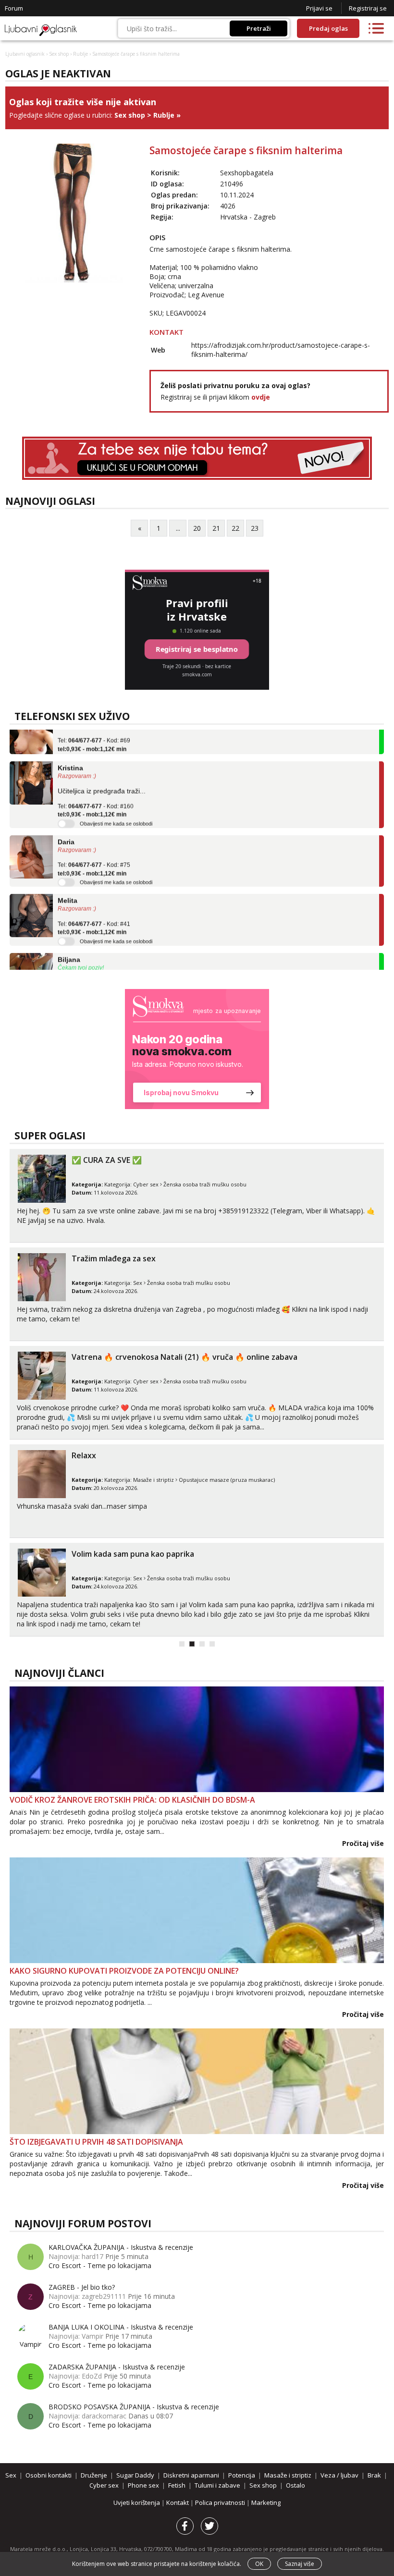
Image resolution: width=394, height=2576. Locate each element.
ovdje (261, 397)
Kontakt (178, 2503)
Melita (68, 884)
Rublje (80, 54)
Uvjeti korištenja (137, 2503)
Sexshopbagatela (247, 173)
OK (259, 2564)
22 (235, 528)
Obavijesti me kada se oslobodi (116, 807)
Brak (374, 2475)
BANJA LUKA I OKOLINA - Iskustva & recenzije (121, 2327)
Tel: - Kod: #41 (94, 912)
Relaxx (84, 1455)
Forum (14, 8)
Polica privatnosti (221, 2503)
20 (197, 528)
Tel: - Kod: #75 (94, 853)
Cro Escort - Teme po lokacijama (100, 2265)
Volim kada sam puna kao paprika (133, 1554)
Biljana (69, 943)
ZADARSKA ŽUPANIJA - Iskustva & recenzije (117, 2367)
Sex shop (59, 54)
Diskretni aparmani (191, 2475)
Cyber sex (146, 1184)
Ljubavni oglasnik (25, 54)
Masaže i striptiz (154, 1480)
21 (216, 528)
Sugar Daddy (135, 2475)
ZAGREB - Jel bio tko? (82, 2287)
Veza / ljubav (339, 2475)
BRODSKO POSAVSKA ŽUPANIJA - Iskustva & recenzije (134, 2407)
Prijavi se (319, 8)
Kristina (70, 752)
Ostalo (295, 2485)
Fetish (177, 2485)
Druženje (94, 2475)
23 (255, 528)
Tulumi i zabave (217, 2485)
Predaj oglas (328, 28)
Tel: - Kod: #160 (96, 794)
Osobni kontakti (49, 2475)
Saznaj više (300, 2564)
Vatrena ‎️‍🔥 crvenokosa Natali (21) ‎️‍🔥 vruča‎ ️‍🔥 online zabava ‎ (185, 1357)
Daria (66, 826)
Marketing (266, 2503)
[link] (197, 1049)
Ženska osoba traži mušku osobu (205, 1184)
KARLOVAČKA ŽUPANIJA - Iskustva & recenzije (121, 2247)
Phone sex (143, 2485)
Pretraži (259, 28)
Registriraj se (368, 8)
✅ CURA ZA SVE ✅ (107, 1160)
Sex (138, 1283)
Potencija (242, 2475)
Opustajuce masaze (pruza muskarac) (227, 1480)
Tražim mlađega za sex (114, 1258)
